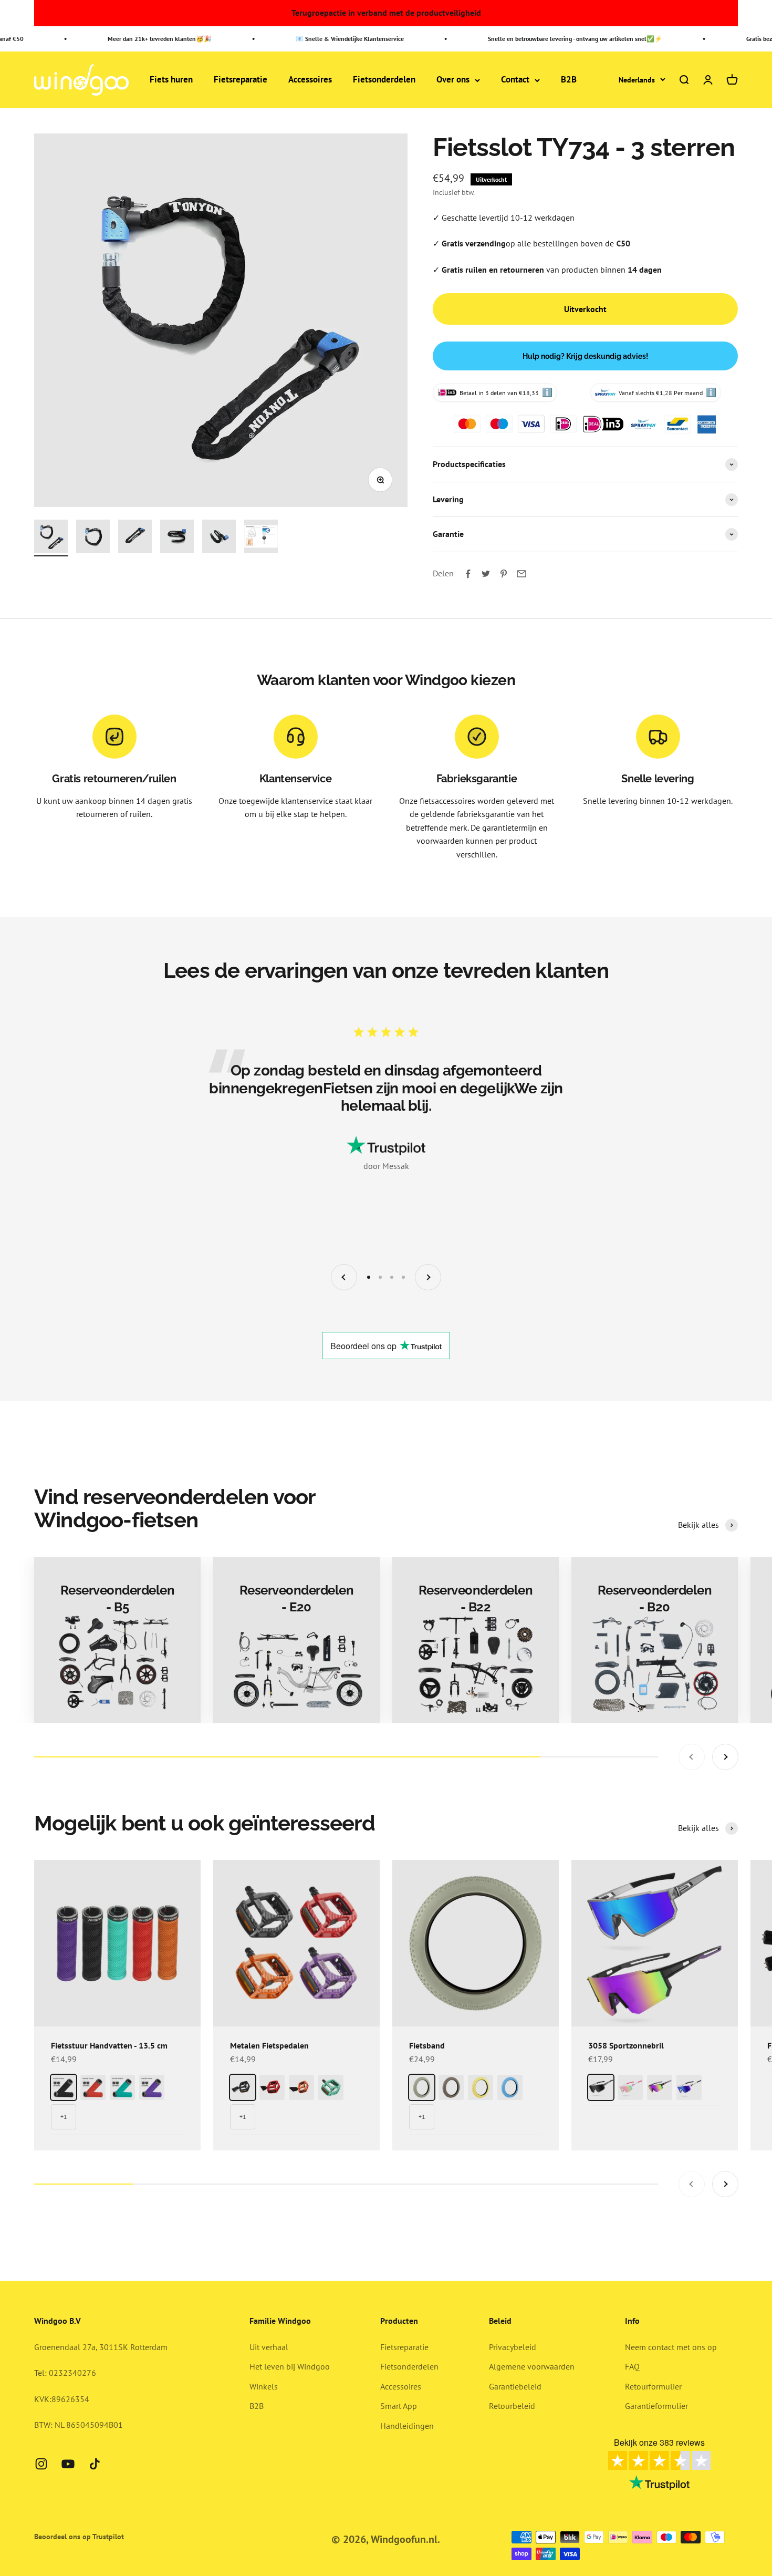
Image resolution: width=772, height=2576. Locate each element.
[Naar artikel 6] (261, 538)
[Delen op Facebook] (468, 574)
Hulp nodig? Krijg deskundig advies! (585, 356)
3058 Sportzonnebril (626, 2045)
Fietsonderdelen (384, 80)
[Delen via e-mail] (521, 574)
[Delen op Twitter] (486, 574)
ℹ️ (547, 392)
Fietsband (427, 2045)
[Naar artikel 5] (219, 538)
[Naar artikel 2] (93, 538)
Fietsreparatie (241, 80)
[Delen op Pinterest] (504, 574)
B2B (569, 80)
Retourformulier (653, 2386)
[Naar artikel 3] (135, 538)
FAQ (632, 2366)
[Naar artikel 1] (51, 538)
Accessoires (310, 80)
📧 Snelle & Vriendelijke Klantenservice (327, 39)
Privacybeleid (513, 2347)
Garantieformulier (656, 2406)
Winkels (264, 2386)
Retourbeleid (512, 2406)
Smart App (399, 2406)
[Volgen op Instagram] (41, 2464)
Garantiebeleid (515, 2386)
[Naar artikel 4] (177, 538)
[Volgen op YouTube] (68, 2464)
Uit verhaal (269, 2347)
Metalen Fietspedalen (269, 2045)
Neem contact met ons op (671, 2347)
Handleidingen (407, 2426)
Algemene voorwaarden (532, 2366)
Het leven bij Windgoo (290, 2366)
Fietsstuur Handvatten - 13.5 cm (109, 2045)
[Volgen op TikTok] (95, 2464)
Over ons (453, 80)
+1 (64, 2117)
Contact (515, 80)
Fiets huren (171, 80)
